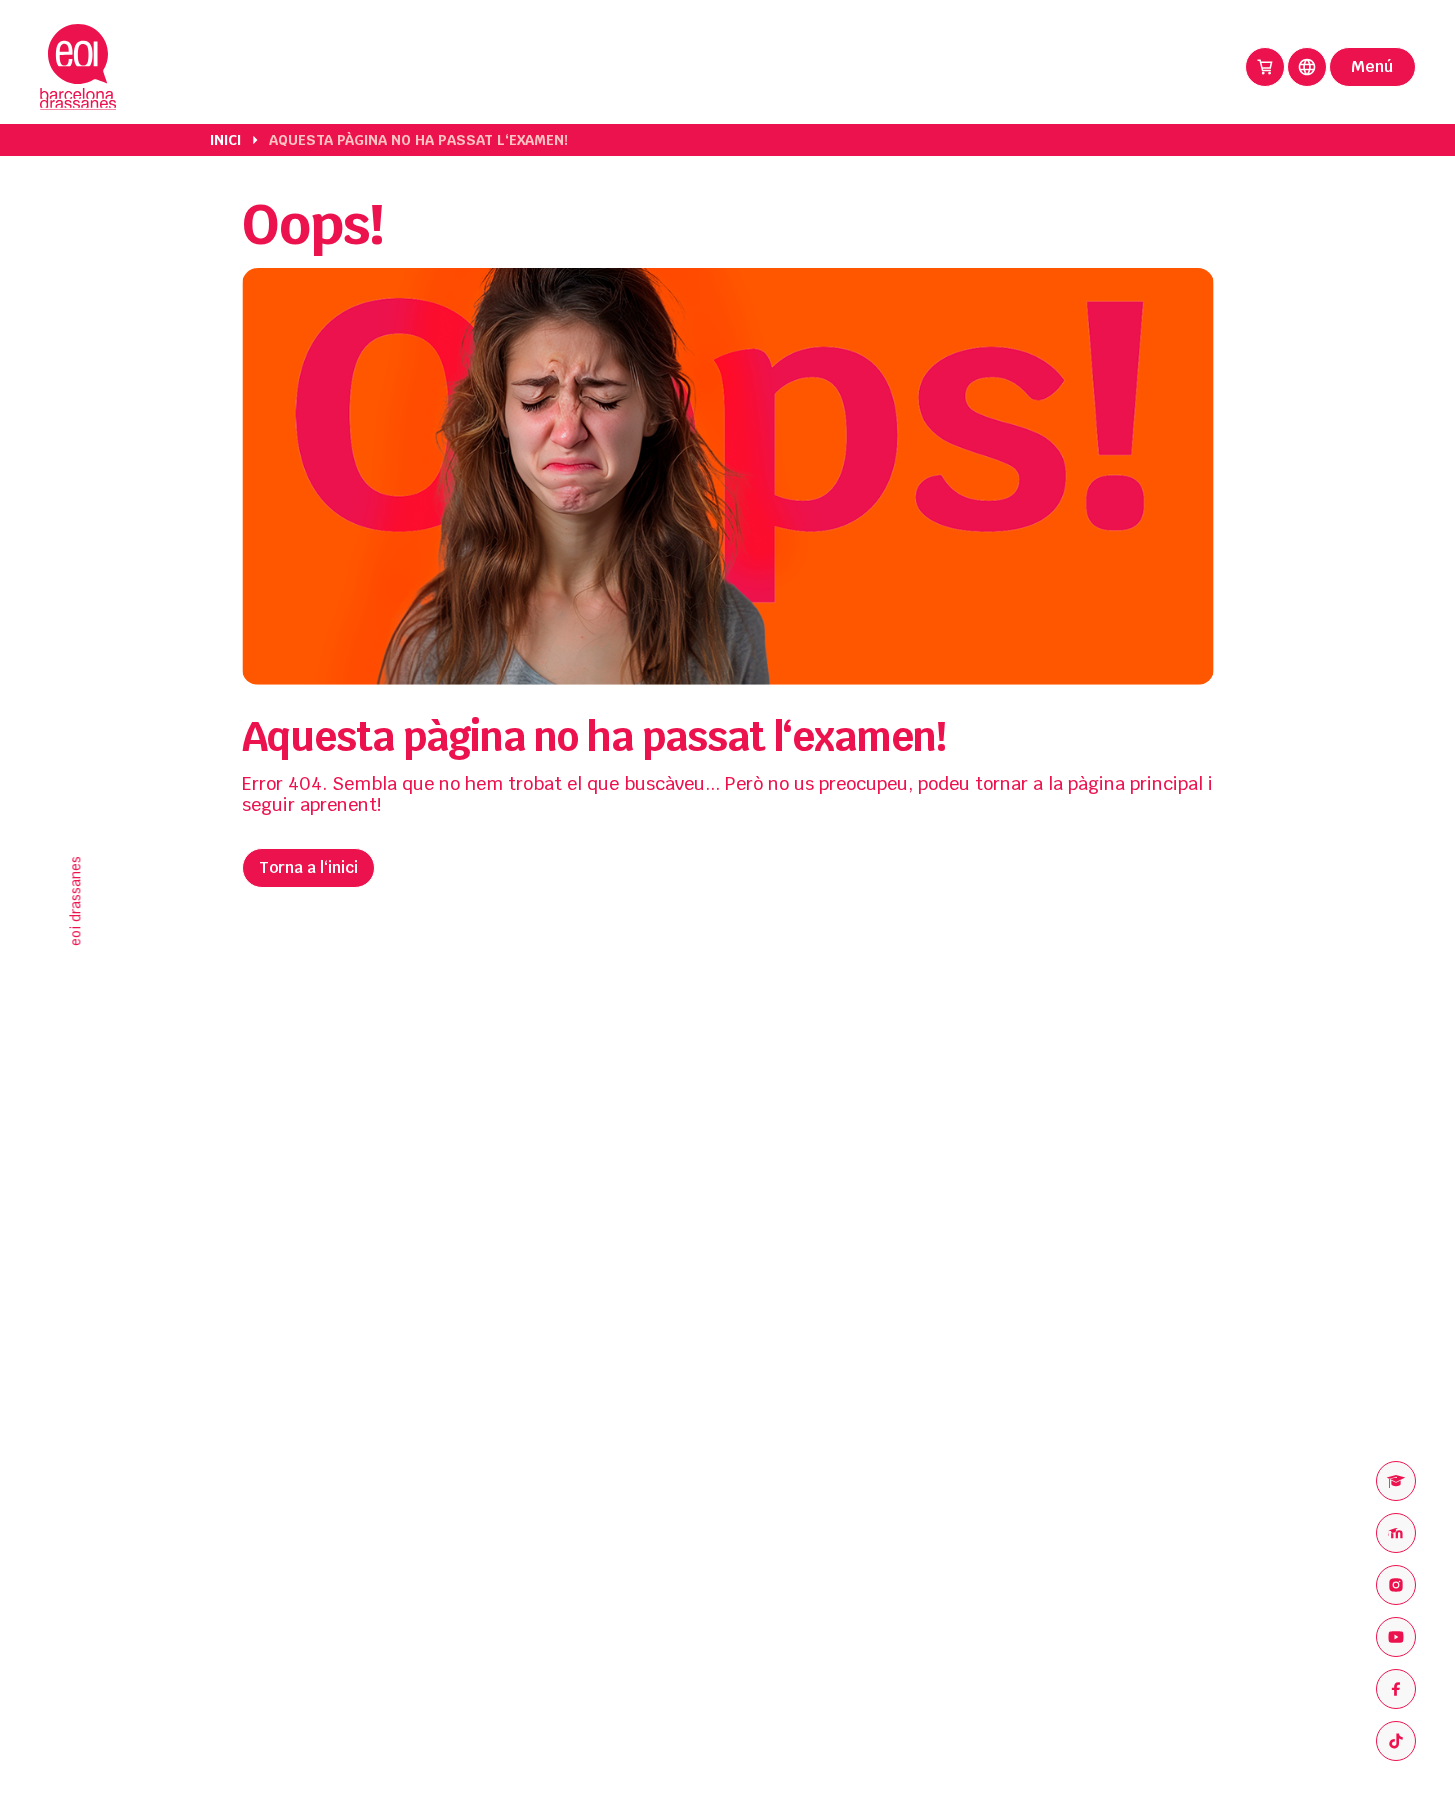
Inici (225, 140)
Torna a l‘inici (308, 867)
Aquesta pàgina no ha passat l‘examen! (418, 140)
